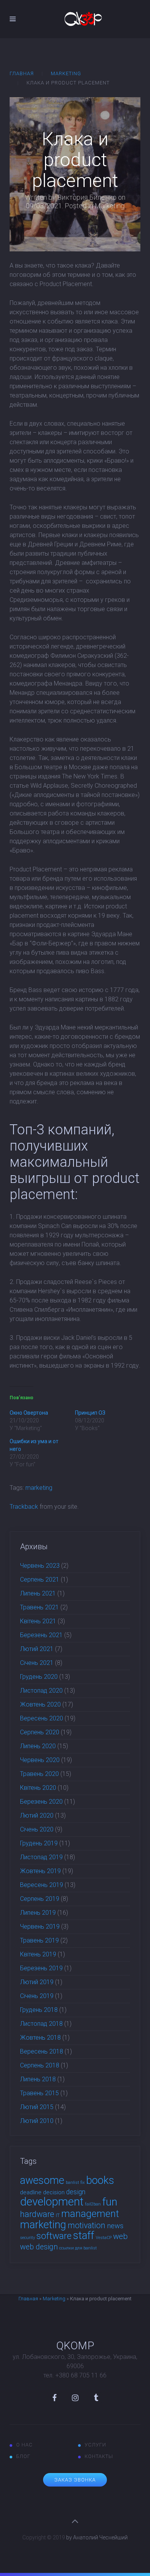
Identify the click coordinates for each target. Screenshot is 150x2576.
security (27, 2238)
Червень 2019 (40, 1927)
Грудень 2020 (39, 1677)
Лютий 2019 (37, 1982)
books (100, 2180)
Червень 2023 (40, 1566)
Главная (22, 73)
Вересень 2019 (42, 1885)
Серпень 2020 (40, 1732)
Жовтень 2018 (40, 2038)
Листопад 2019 (41, 1857)
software (54, 2236)
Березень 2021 (41, 1635)
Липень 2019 (38, 1913)
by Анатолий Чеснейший (97, 2537)
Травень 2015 (39, 2093)
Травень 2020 (39, 1774)
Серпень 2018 (40, 2065)
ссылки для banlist (78, 2248)
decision (54, 2192)
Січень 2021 (37, 1663)
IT (58, 2215)
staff (84, 2236)
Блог (23, 2456)
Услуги (95, 2445)
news (115, 2226)
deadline (31, 2192)
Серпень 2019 (40, 1899)
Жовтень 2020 (40, 1704)
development (52, 2202)
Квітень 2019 (38, 1954)
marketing (39, 1488)
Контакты (99, 2456)
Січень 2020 (37, 1829)
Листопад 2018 (41, 2024)
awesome (42, 2180)
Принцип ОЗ (90, 1413)
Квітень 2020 (38, 1788)
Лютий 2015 (37, 2107)
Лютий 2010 (37, 2121)
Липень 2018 (38, 2079)
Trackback (24, 1507)
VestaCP (104, 2238)
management (90, 2214)
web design (39, 2247)
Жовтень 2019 (40, 1871)
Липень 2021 (38, 1593)
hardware (37, 2214)
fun (110, 2202)
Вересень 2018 (42, 2051)
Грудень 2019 (39, 1843)
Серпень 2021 (40, 1579)
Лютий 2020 (37, 1815)
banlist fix (75, 2183)
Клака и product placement (75, 160)
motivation (87, 2225)
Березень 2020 (41, 1802)
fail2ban (93, 2204)
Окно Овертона (29, 1413)
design (76, 2192)
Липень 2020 (38, 1746)
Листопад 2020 (41, 1691)
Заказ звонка (75, 2480)
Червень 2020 (40, 1760)
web (120, 2236)
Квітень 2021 (38, 1621)
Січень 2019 (37, 1996)
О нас (24, 2445)
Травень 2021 (39, 1607)
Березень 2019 (41, 1968)
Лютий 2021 (37, 1649)
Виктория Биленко (87, 197)
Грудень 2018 (39, 2010)
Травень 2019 (39, 1940)
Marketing (66, 73)
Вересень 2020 (42, 1718)
